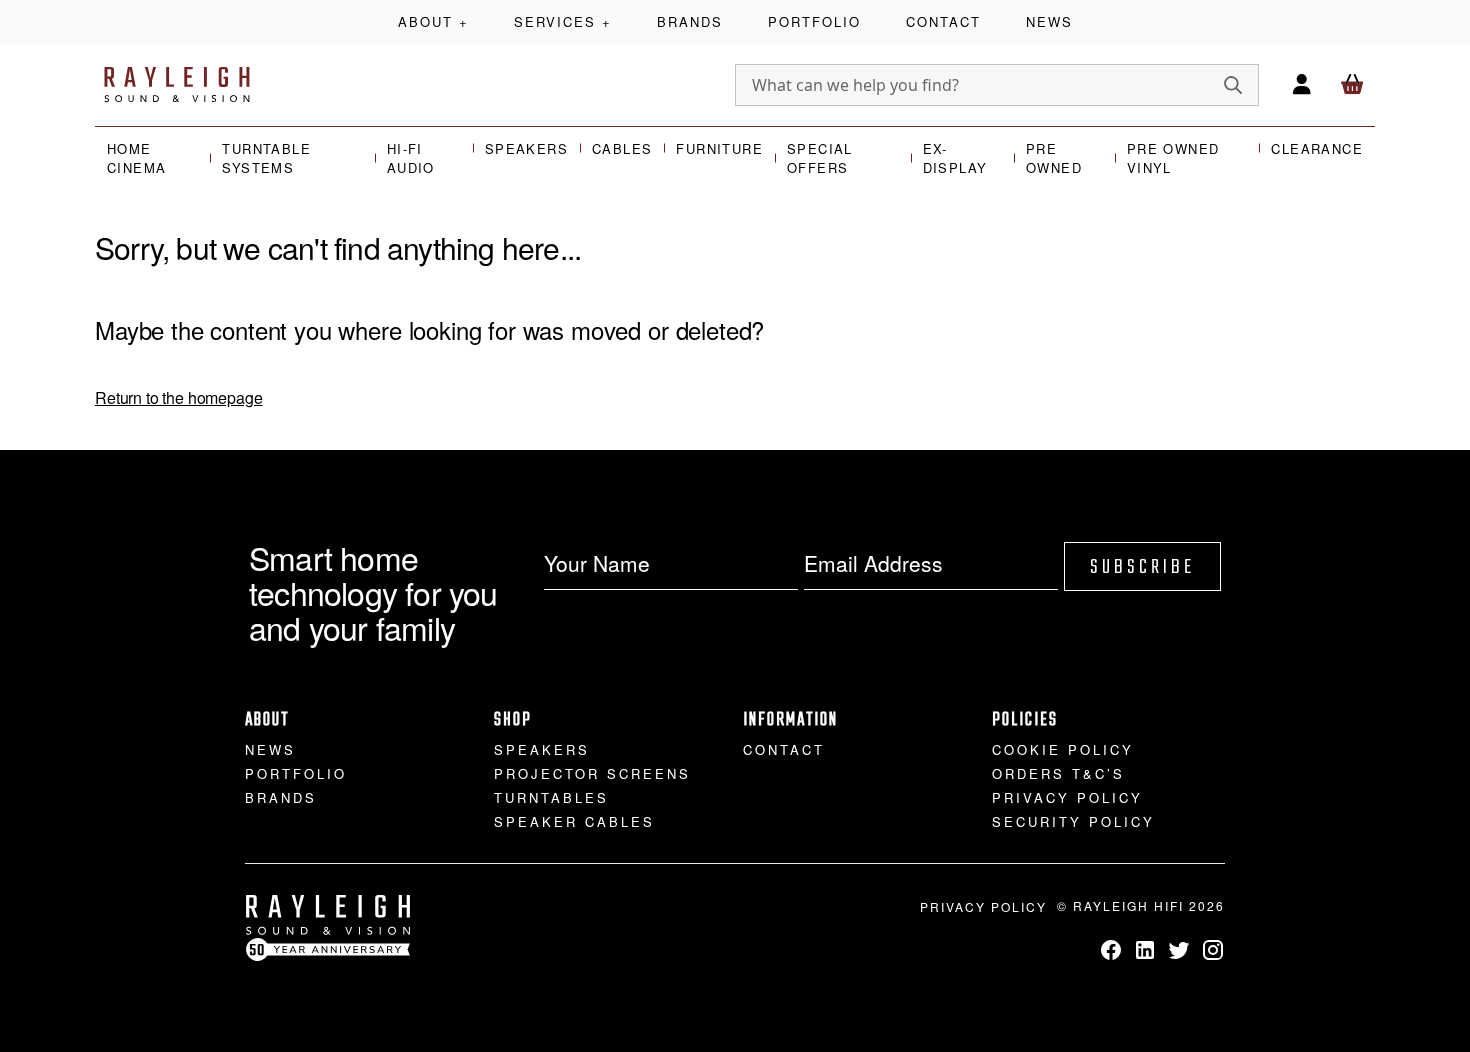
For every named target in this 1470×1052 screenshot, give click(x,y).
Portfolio (814, 21)
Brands (690, 21)
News (1049, 21)
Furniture (719, 148)
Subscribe (1142, 567)
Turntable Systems (266, 158)
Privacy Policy (1067, 797)
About (433, 21)
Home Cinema (136, 158)
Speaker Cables (574, 821)
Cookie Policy (1063, 749)
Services (563, 21)
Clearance (1317, 148)
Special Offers (820, 158)
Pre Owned (1054, 158)
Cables (622, 148)
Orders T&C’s (1058, 773)
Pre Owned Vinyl (1173, 158)
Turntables (551, 797)
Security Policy (1073, 821)
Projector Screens (592, 773)
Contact (943, 21)
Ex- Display (955, 158)
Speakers (526, 148)
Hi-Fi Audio (411, 158)
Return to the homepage (178, 397)
